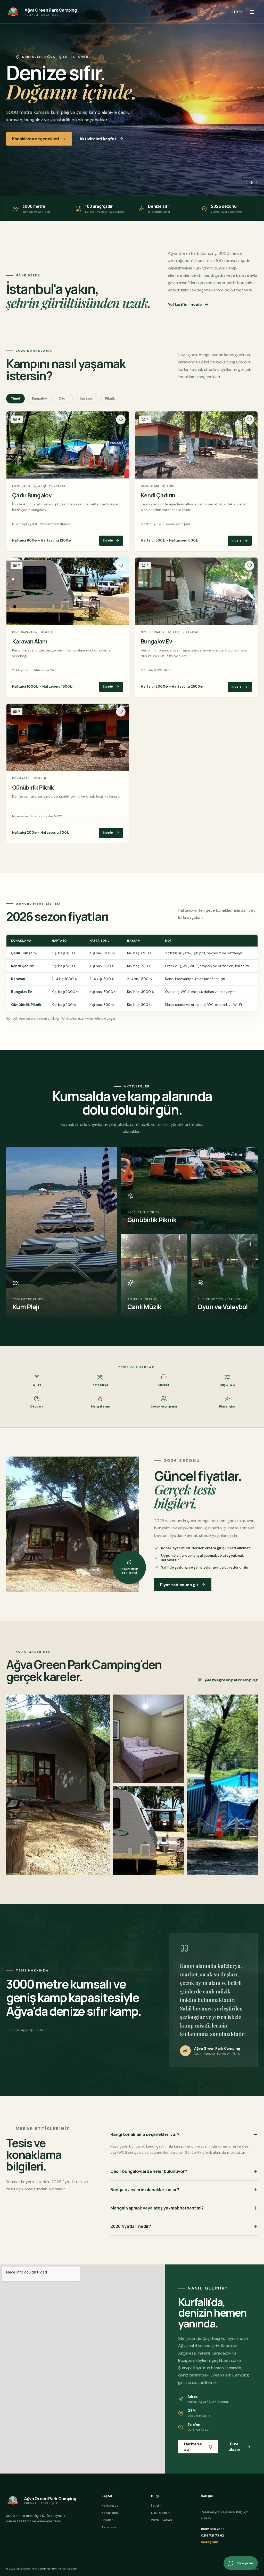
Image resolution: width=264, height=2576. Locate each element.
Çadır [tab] (63, 399)
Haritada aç (193, 2447)
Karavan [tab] (86, 399)
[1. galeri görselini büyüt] (58, 1785)
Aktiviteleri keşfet (98, 139)
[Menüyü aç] (252, 12)
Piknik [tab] (110, 399)
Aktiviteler (109, 2527)
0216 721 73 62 (212, 2535)
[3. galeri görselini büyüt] (149, 1831)
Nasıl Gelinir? (161, 2513)
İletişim (156, 2506)
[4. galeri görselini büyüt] (222, 1785)
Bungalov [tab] (39, 399)
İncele (108, 540)
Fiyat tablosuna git (179, 1585)
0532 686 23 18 (213, 2529)
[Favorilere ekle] (121, 420)
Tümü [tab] (15, 399)
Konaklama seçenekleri (36, 139)
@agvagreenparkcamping (231, 1680)
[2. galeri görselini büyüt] (149, 1739)
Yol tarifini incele (185, 304)
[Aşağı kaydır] (251, 182)
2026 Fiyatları (162, 2520)
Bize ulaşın (234, 2447)
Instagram (209, 2542)
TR (236, 12)
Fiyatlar (107, 2520)
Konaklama (110, 2513)
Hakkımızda (110, 2506)
